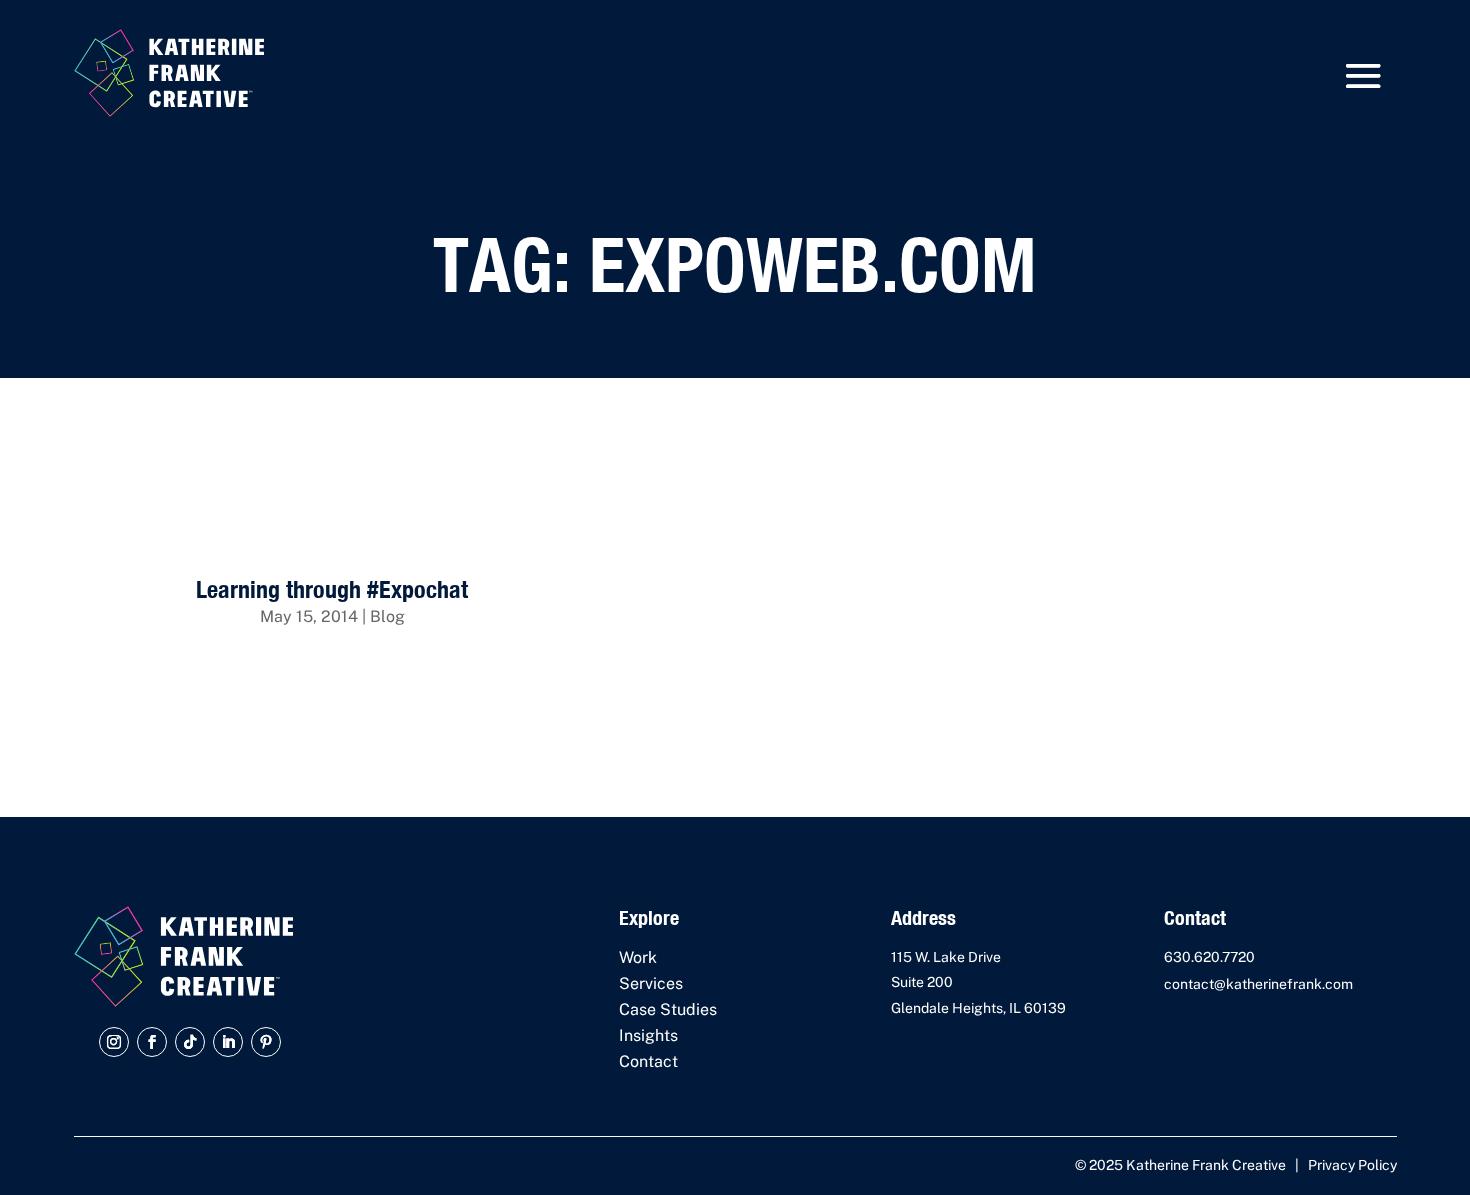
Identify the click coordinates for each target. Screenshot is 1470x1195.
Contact (648, 1061)
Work (638, 957)
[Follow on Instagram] (114, 1042)
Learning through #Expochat (332, 589)
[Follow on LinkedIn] (228, 1042)
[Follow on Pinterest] (266, 1042)
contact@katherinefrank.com (1258, 984)
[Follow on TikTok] (190, 1042)
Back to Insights (1245, 486)
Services (651, 983)
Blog (387, 616)
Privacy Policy (1352, 1165)
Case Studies (668, 1009)
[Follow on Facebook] (152, 1042)
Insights (648, 1035)
